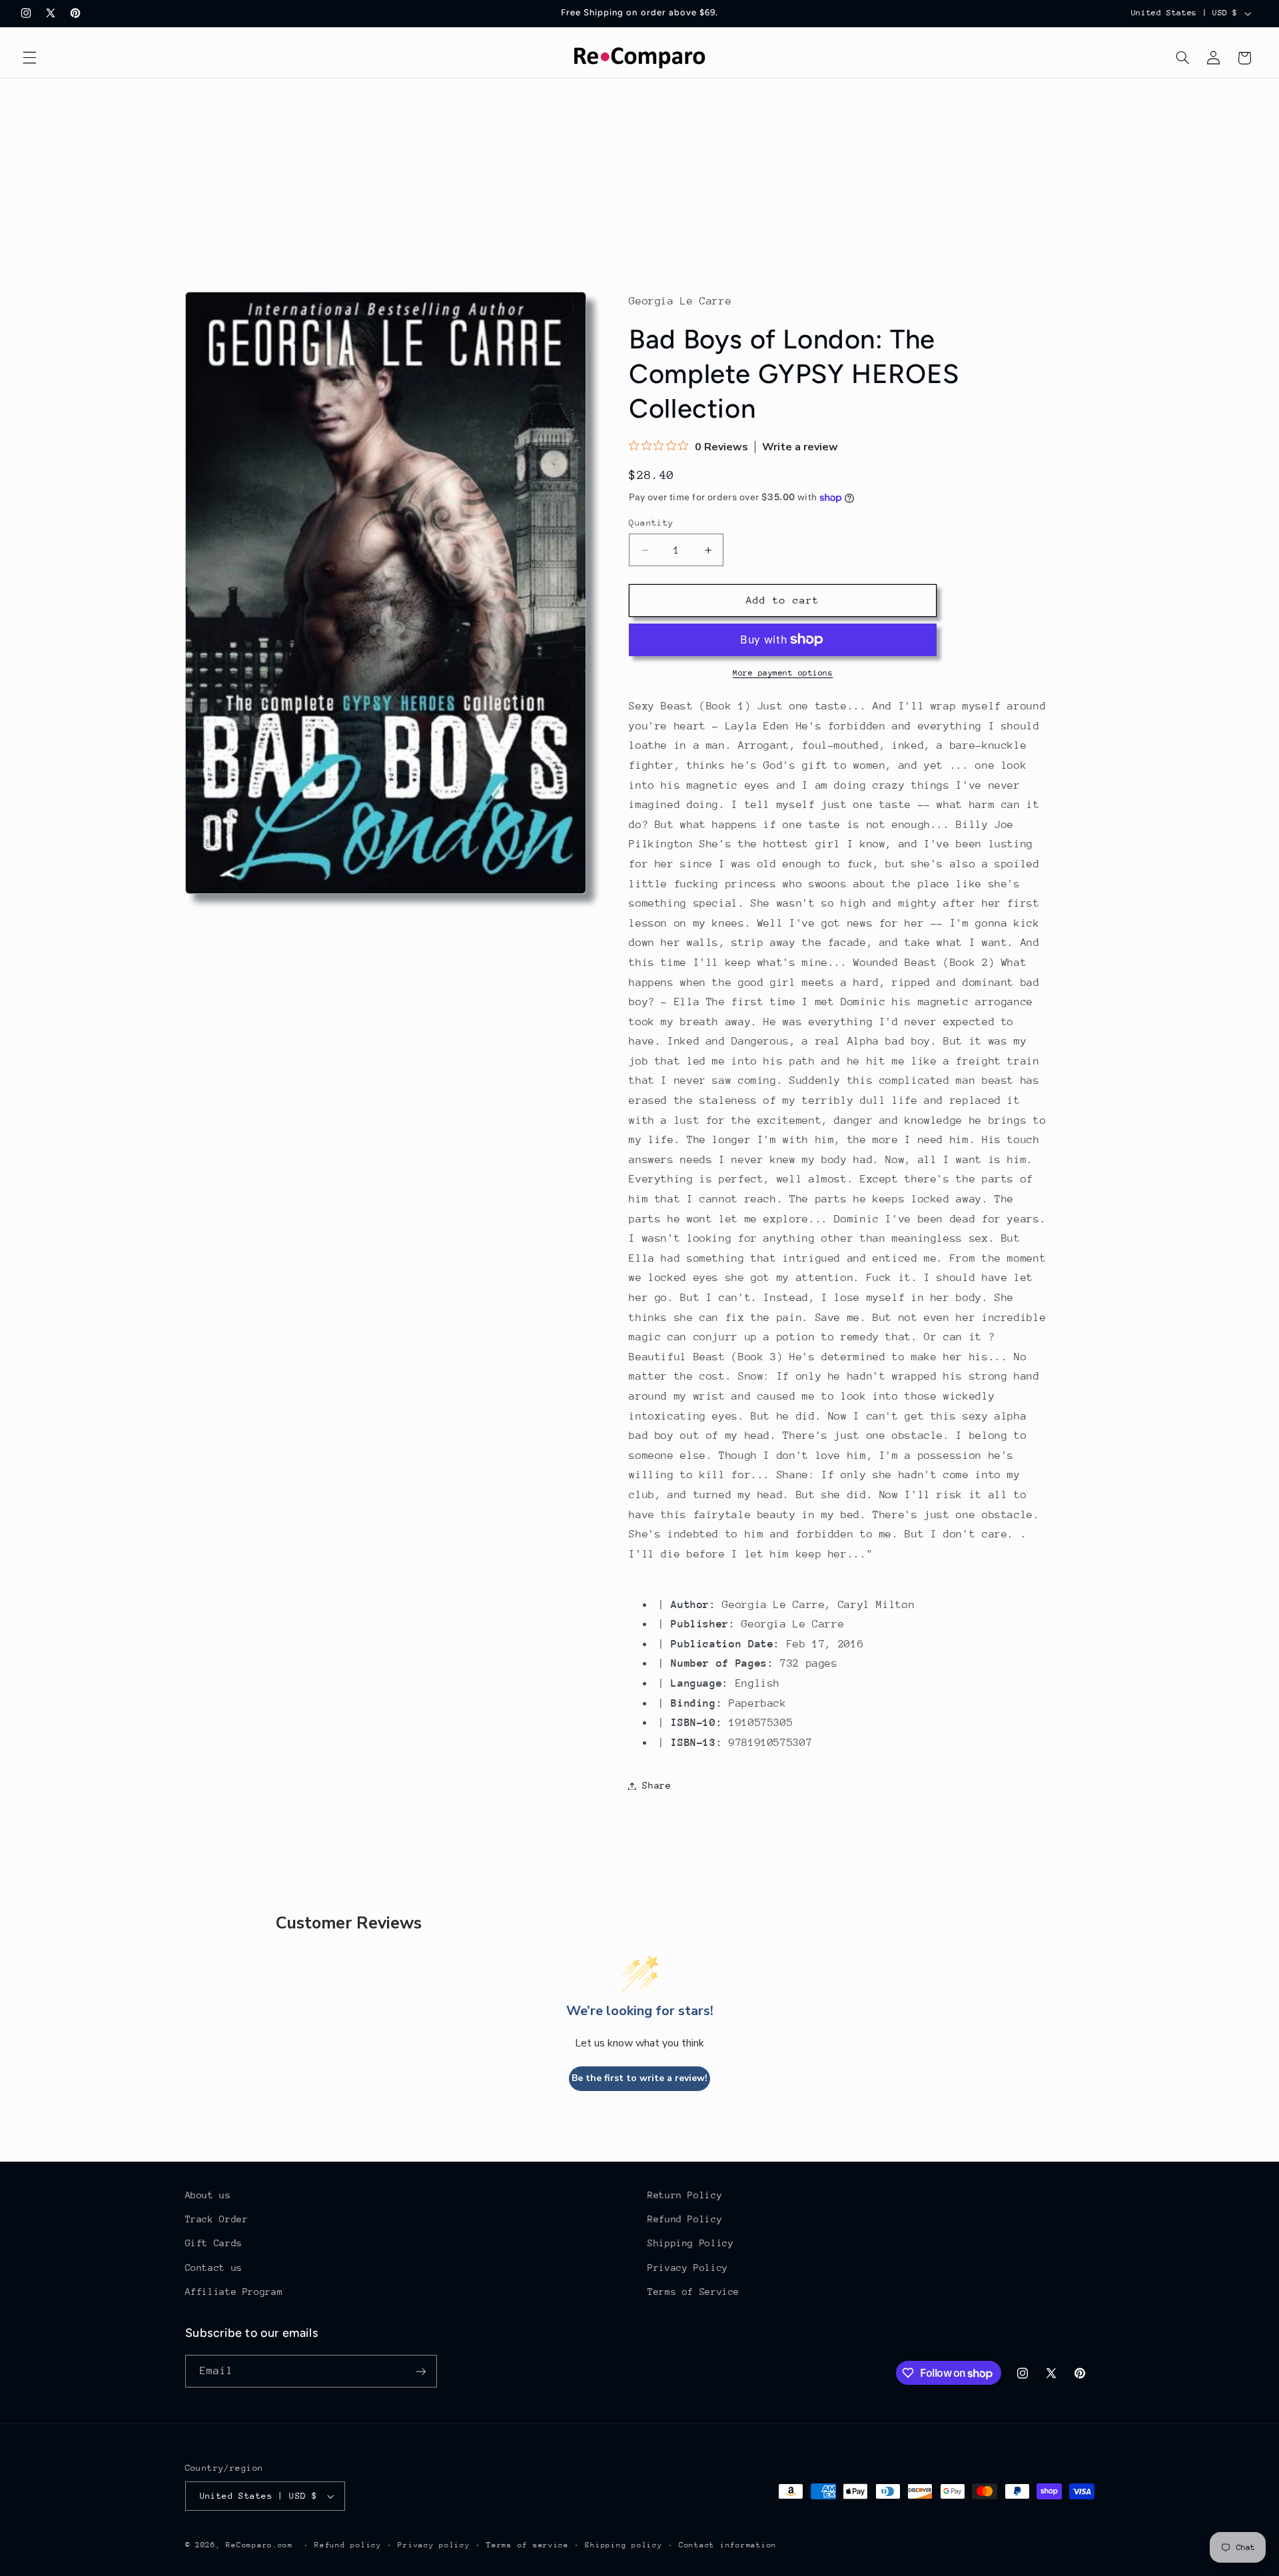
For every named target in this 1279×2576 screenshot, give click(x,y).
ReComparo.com (259, 2545)
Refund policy (348, 2545)
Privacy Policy (688, 2268)
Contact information (728, 2545)
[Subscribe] (420, 2371)
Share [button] (656, 1785)
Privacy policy (434, 2545)
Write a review (800, 447)
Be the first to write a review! (639, 2078)
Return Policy (685, 2195)
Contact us (214, 2268)
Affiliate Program (234, 2292)
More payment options (783, 673)
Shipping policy (624, 2545)
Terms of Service (693, 2292)
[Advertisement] (639, 179)
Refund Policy (685, 2219)
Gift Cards (214, 2243)
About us (208, 2195)
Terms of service (528, 2545)
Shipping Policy (690, 2243)
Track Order (217, 2219)
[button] (29, 58)
